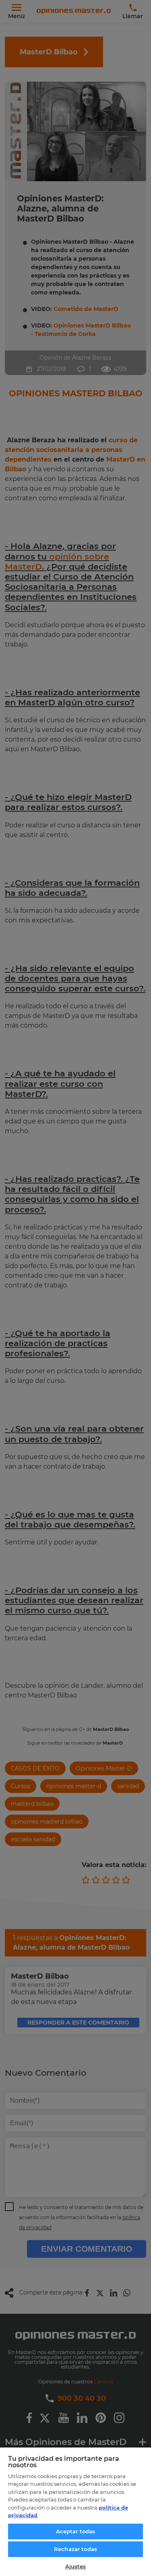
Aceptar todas (76, 2531)
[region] (75, 2511)
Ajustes (76, 2566)
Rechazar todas (75, 2549)
